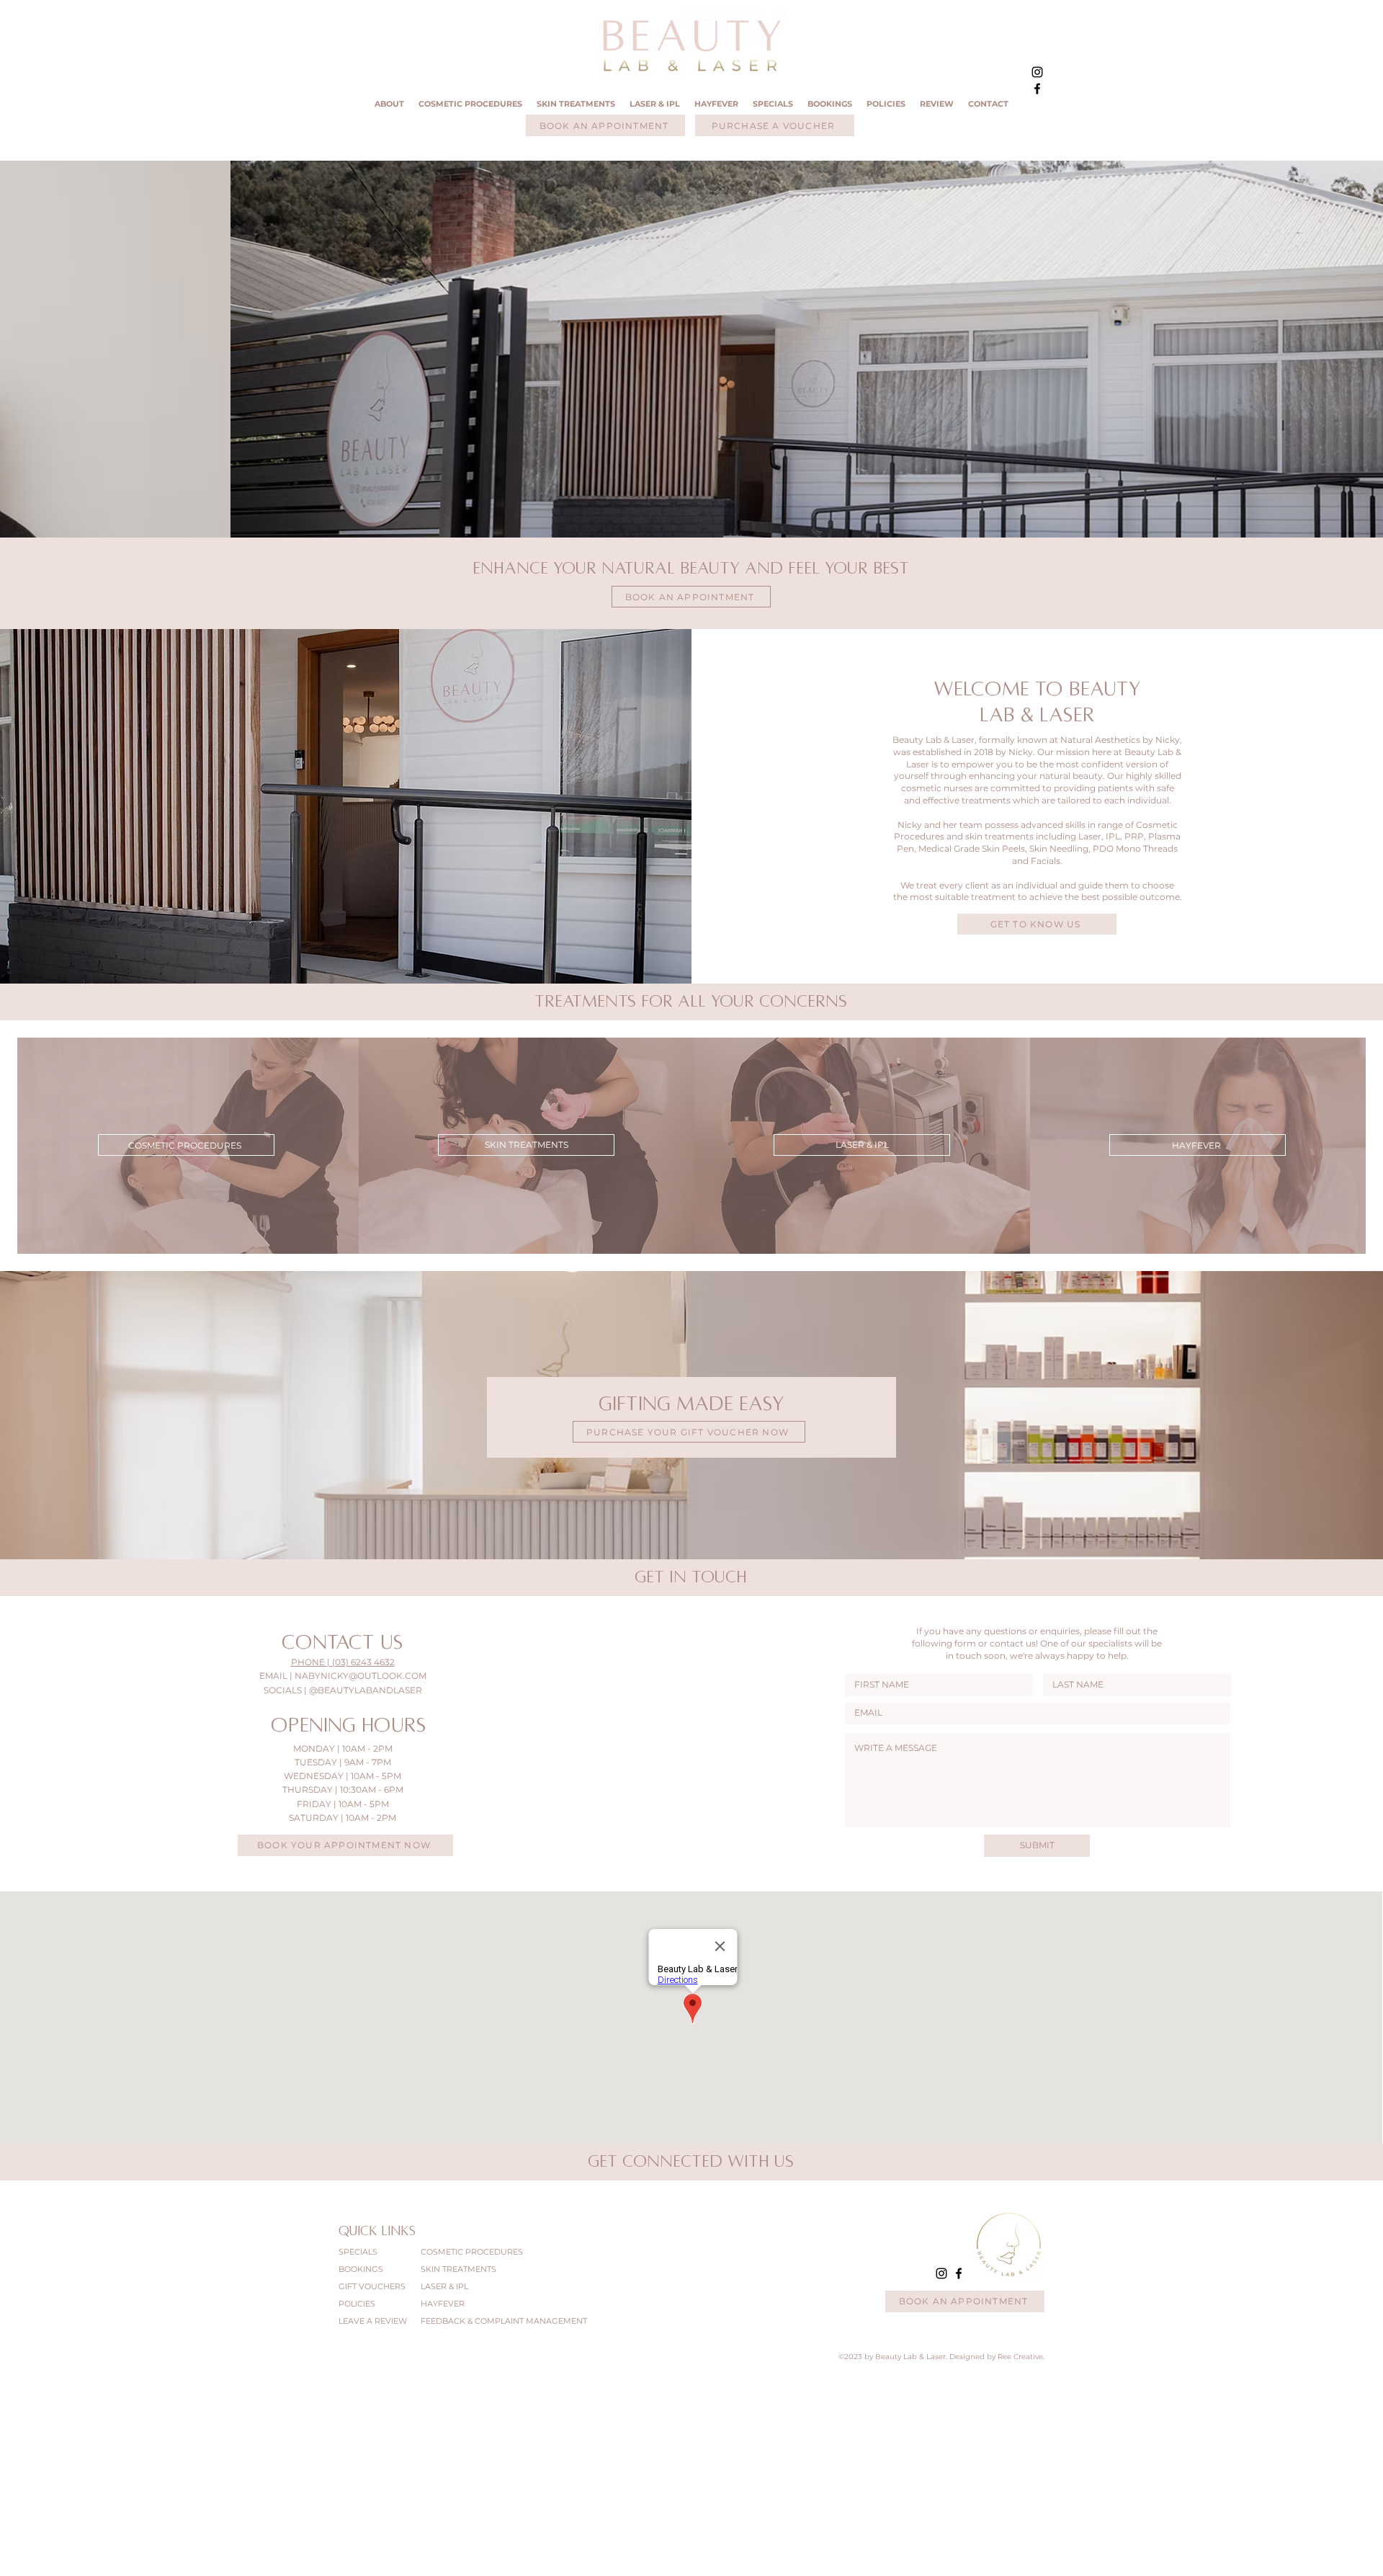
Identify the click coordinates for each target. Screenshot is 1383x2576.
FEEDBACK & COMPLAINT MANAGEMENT (470, 2321)
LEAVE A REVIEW (367, 2321)
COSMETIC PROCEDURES (470, 2252)
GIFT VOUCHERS (367, 2286)
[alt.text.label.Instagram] (1037, 72)
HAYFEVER (443, 2304)
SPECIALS (358, 2252)
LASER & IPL (444, 2286)
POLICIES (357, 2304)
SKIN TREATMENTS (458, 2269)
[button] (576, 104)
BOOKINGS (361, 2269)
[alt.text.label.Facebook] (1037, 89)
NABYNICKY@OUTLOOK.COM (361, 1676)
